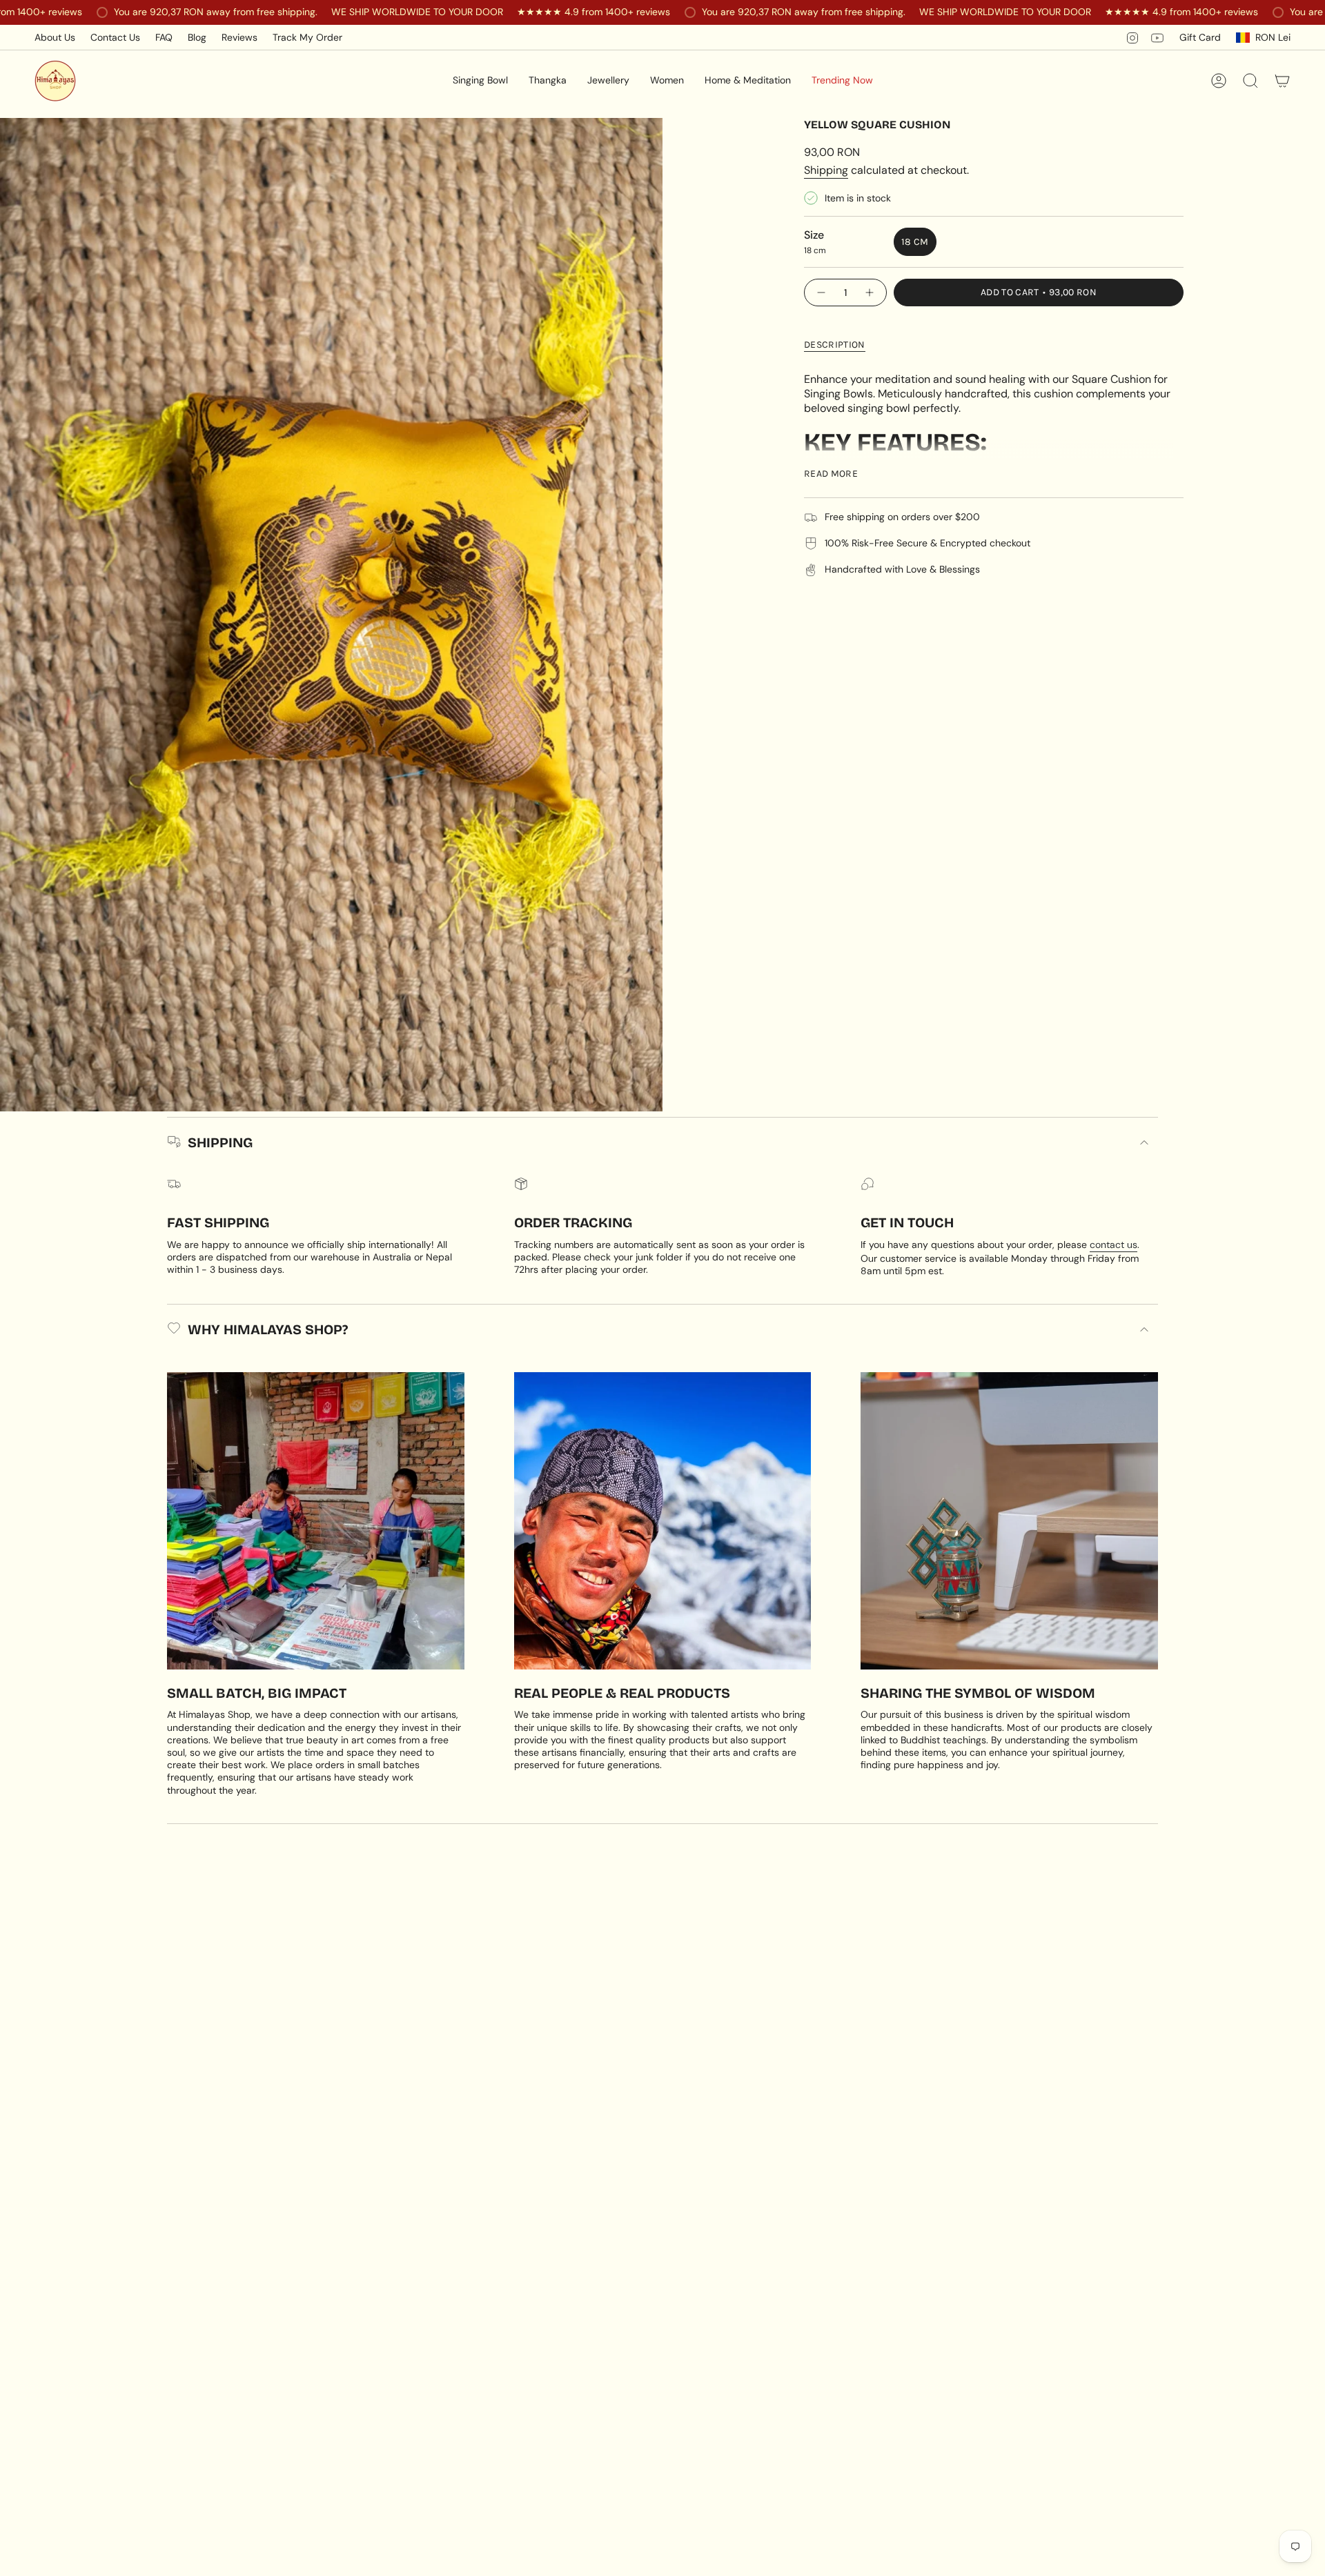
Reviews (239, 37)
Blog (197, 37)
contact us (1113, 1245)
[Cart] (1282, 81)
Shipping (826, 170)
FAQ (164, 37)
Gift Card (1200, 37)
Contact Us (115, 37)
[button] (480, 81)
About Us (55, 37)
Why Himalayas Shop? (268, 1329)
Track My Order (307, 37)
